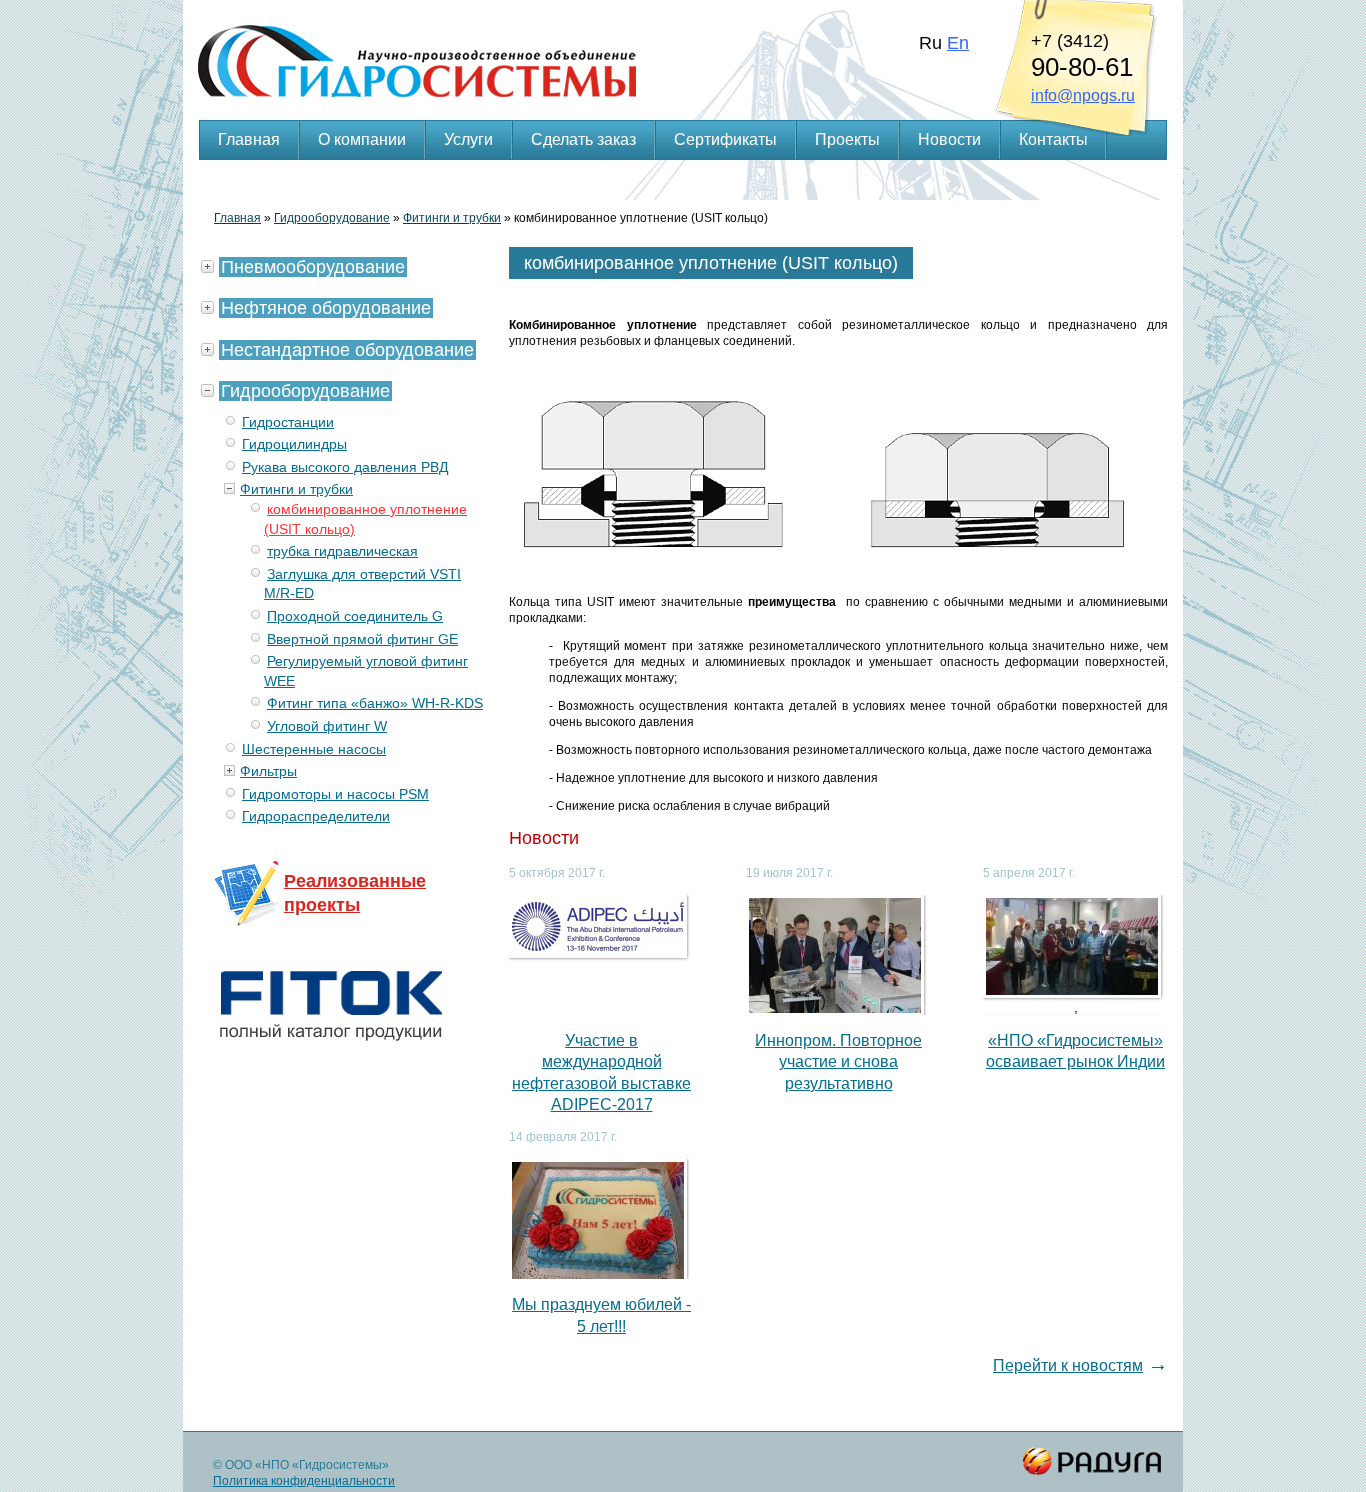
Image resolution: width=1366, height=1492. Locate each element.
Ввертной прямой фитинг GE (362, 639)
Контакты (1053, 139)
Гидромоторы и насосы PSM (335, 794)
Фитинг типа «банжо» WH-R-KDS (375, 703)
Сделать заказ (583, 139)
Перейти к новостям (1068, 1365)
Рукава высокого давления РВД (345, 467)
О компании (362, 139)
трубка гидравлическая (342, 551)
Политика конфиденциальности (304, 1481)
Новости (949, 139)
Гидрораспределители (316, 816)
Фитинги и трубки (452, 218)
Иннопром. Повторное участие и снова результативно (838, 1062)
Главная (249, 139)
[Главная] (683, 36)
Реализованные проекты (355, 893)
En (958, 43)
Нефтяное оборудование (326, 308)
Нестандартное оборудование (347, 350)
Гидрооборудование (332, 218)
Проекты (847, 139)
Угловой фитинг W (327, 726)
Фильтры (268, 771)
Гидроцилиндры (294, 444)
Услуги (468, 139)
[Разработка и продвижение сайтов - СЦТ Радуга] (1093, 1461)
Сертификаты (725, 139)
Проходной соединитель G (355, 616)
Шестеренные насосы (314, 749)
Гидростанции (288, 422)
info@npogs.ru (1083, 95)
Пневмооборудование (313, 267)
